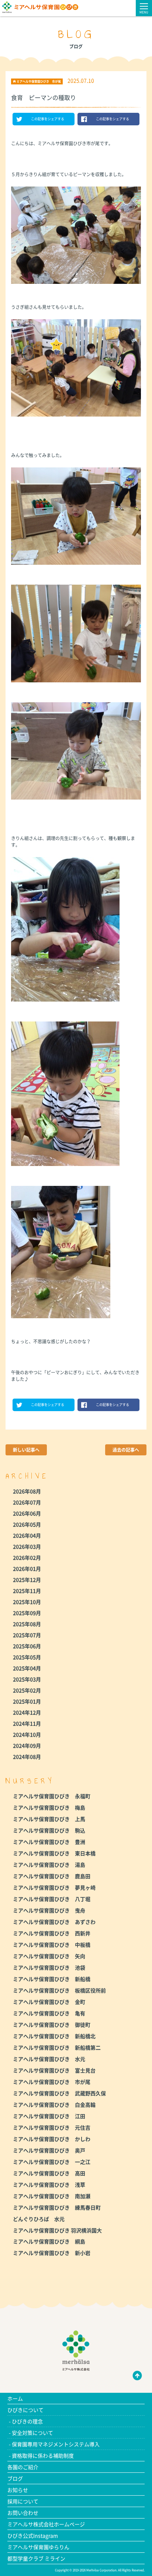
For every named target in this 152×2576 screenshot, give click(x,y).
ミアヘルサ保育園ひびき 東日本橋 (54, 1853)
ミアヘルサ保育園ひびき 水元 (49, 2059)
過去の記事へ (126, 1450)
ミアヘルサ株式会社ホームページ (46, 2524)
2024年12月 (27, 1712)
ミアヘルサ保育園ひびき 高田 (49, 2173)
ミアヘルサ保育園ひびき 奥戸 (49, 2150)
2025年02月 (27, 1690)
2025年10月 (27, 1602)
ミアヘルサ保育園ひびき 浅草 (49, 2185)
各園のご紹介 (23, 2467)
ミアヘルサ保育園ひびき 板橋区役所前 (59, 1990)
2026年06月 (27, 1513)
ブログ (15, 2478)
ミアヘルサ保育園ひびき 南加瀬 (52, 2196)
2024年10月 (27, 1734)
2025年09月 (27, 1613)
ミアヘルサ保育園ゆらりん (38, 2547)
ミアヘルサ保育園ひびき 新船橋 (52, 1979)
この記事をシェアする (48, 119)
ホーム (15, 2398)
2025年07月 (27, 1635)
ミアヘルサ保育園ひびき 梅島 (49, 1807)
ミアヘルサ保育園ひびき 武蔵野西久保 (59, 2093)
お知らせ (18, 2490)
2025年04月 (27, 1668)
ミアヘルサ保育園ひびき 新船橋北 (54, 2036)
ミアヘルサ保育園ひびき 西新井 (52, 1933)
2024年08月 (27, 1757)
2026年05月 (27, 1524)
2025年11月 (27, 1591)
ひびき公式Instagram (33, 2535)
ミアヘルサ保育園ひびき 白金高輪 (54, 2105)
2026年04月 (27, 1535)
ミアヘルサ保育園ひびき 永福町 (52, 1796)
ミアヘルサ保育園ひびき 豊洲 (49, 1842)
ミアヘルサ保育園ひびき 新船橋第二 (57, 2047)
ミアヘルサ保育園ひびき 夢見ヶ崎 (54, 1887)
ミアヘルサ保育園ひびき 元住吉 (52, 2127)
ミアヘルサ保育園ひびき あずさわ (54, 1922)
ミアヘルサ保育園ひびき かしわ (52, 2139)
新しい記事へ (26, 1450)
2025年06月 (27, 1646)
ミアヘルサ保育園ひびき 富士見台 (54, 2070)
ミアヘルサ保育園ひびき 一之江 (52, 2162)
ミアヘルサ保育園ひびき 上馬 (49, 1819)
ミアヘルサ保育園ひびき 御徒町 (52, 2025)
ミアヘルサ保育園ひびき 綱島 (49, 2241)
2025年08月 (27, 1624)
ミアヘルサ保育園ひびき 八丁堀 (52, 1899)
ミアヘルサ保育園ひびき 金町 (49, 2002)
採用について (23, 2501)
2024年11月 (27, 1723)
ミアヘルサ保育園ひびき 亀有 (49, 2013)
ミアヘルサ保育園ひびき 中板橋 (52, 1945)
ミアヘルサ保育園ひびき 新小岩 (52, 2253)
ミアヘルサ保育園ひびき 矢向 (49, 1956)
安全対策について (32, 2433)
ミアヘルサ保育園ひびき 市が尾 (52, 2082)
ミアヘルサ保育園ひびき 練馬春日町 (57, 2207)
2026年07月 (27, 1502)
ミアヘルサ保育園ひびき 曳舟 (49, 1910)
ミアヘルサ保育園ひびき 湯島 (49, 1865)
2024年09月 (27, 1745)
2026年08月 (27, 1491)
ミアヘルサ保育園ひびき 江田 (49, 2116)
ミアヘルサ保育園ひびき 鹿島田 (52, 1876)
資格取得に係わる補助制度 (43, 2455)
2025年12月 (27, 1580)
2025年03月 (27, 1679)
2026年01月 (27, 1569)
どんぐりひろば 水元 (39, 2219)
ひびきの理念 (27, 2421)
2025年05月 (27, 1657)
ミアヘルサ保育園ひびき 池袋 (49, 1967)
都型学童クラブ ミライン (36, 2558)
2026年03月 (27, 1546)
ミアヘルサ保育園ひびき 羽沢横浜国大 (57, 2230)
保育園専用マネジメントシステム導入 (56, 2444)
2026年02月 (27, 1557)
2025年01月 (27, 1701)
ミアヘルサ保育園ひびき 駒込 (49, 1830)
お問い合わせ (23, 2513)
